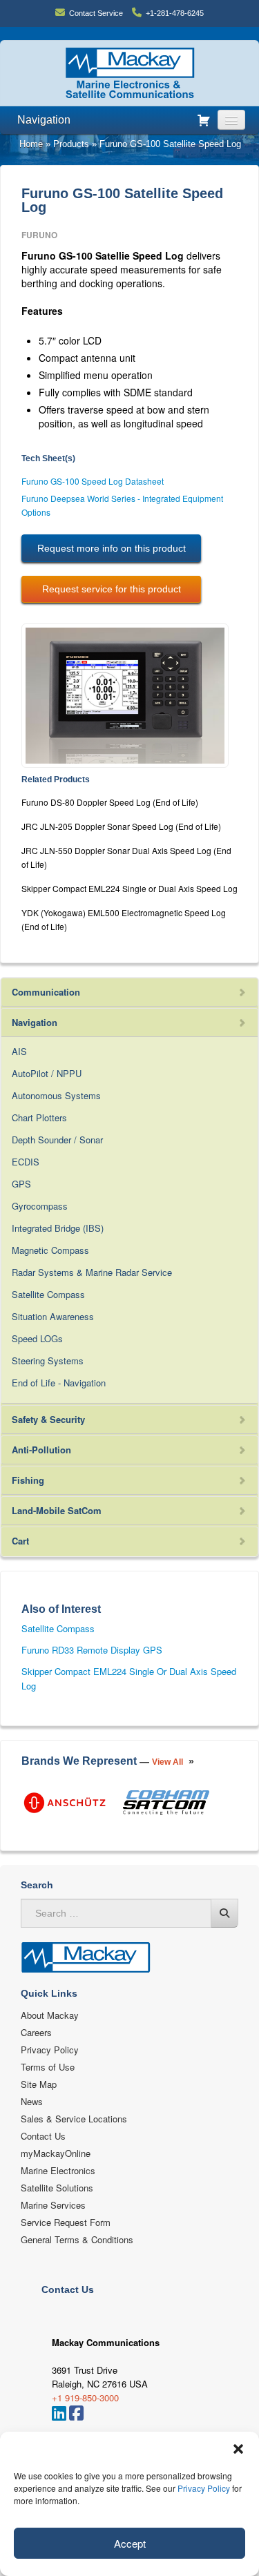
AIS (19, 1051)
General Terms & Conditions (77, 2239)
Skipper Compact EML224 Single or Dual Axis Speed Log (129, 888)
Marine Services (53, 2205)
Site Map (39, 2084)
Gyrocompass (40, 1206)
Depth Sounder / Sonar (57, 1140)
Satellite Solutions (57, 2188)
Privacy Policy (204, 2488)
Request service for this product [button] (112, 589)
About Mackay (50, 2015)
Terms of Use (48, 2067)
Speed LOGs (37, 1338)
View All (167, 1762)
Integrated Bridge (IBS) (58, 1228)
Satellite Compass (48, 1294)
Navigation (44, 120)
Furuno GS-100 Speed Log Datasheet (93, 481)
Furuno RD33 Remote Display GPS (92, 1650)
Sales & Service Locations (74, 2119)
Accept (130, 2543)
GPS (21, 1184)
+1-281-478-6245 (175, 13)
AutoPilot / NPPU (47, 1073)
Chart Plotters (39, 1117)
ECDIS (26, 1162)
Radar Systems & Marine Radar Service (92, 1272)
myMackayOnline (56, 2153)
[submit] (224, 1913)
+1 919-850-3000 (85, 2398)
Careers (36, 2032)
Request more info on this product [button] (112, 548)
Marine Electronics (58, 2170)
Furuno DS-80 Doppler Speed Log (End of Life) (110, 802)
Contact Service (96, 13)
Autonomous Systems (56, 1095)
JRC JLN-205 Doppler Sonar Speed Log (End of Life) (121, 826)
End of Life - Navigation (59, 1383)
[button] (238, 2449)
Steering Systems (48, 1360)
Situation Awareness (53, 1316)
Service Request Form (66, 2222)
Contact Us (43, 2136)
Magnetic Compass (50, 1250)
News (32, 2101)
